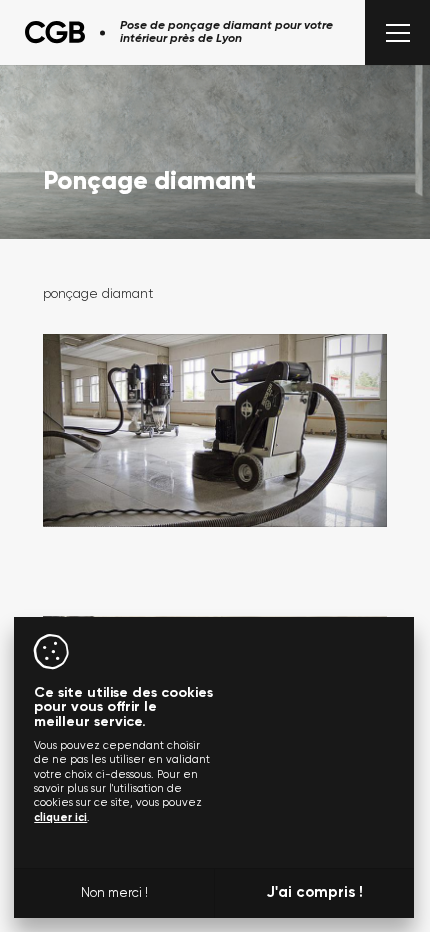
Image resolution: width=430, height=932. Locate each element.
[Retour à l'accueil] (55, 32)
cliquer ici (60, 817)
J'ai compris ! (314, 892)
